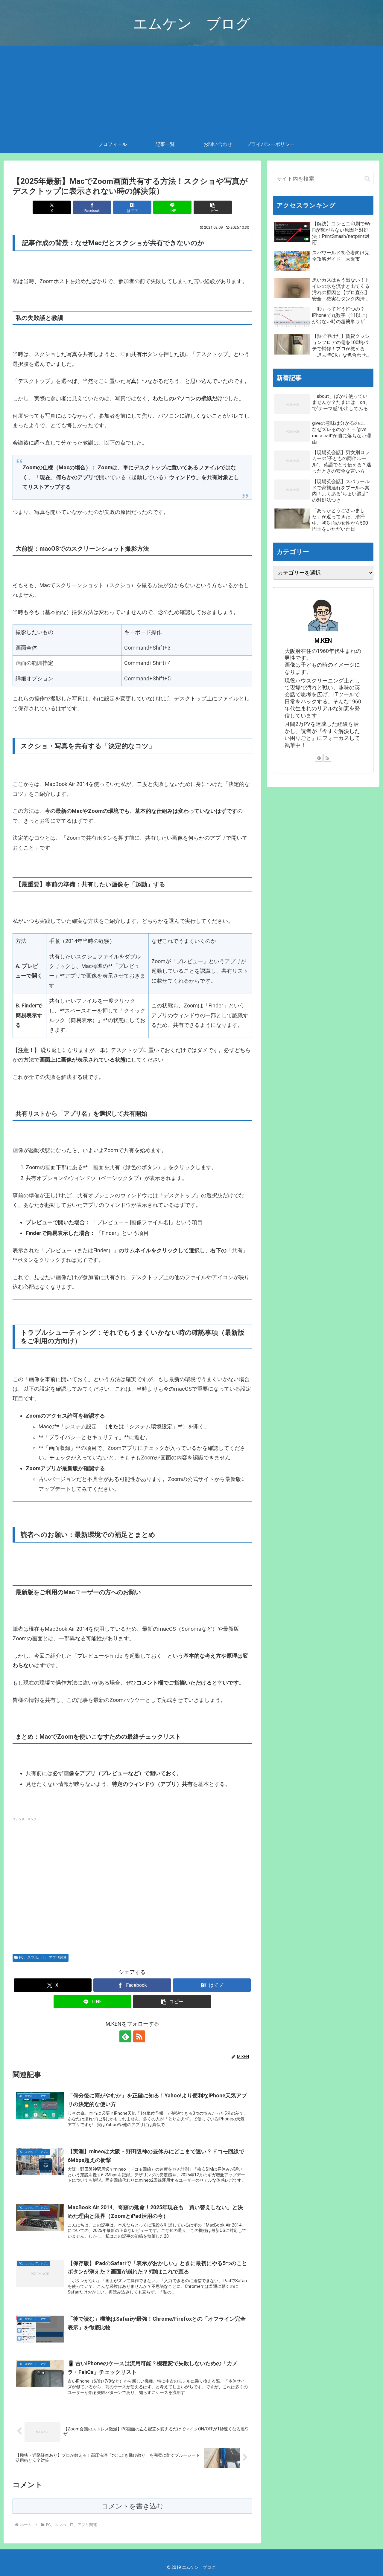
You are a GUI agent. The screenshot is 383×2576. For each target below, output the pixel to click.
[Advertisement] (191, 91)
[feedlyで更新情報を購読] (125, 2036)
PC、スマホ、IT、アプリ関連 (43, 1957)
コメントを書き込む (132, 2506)
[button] (213, 207)
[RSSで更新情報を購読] (139, 2036)
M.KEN (323, 641)
